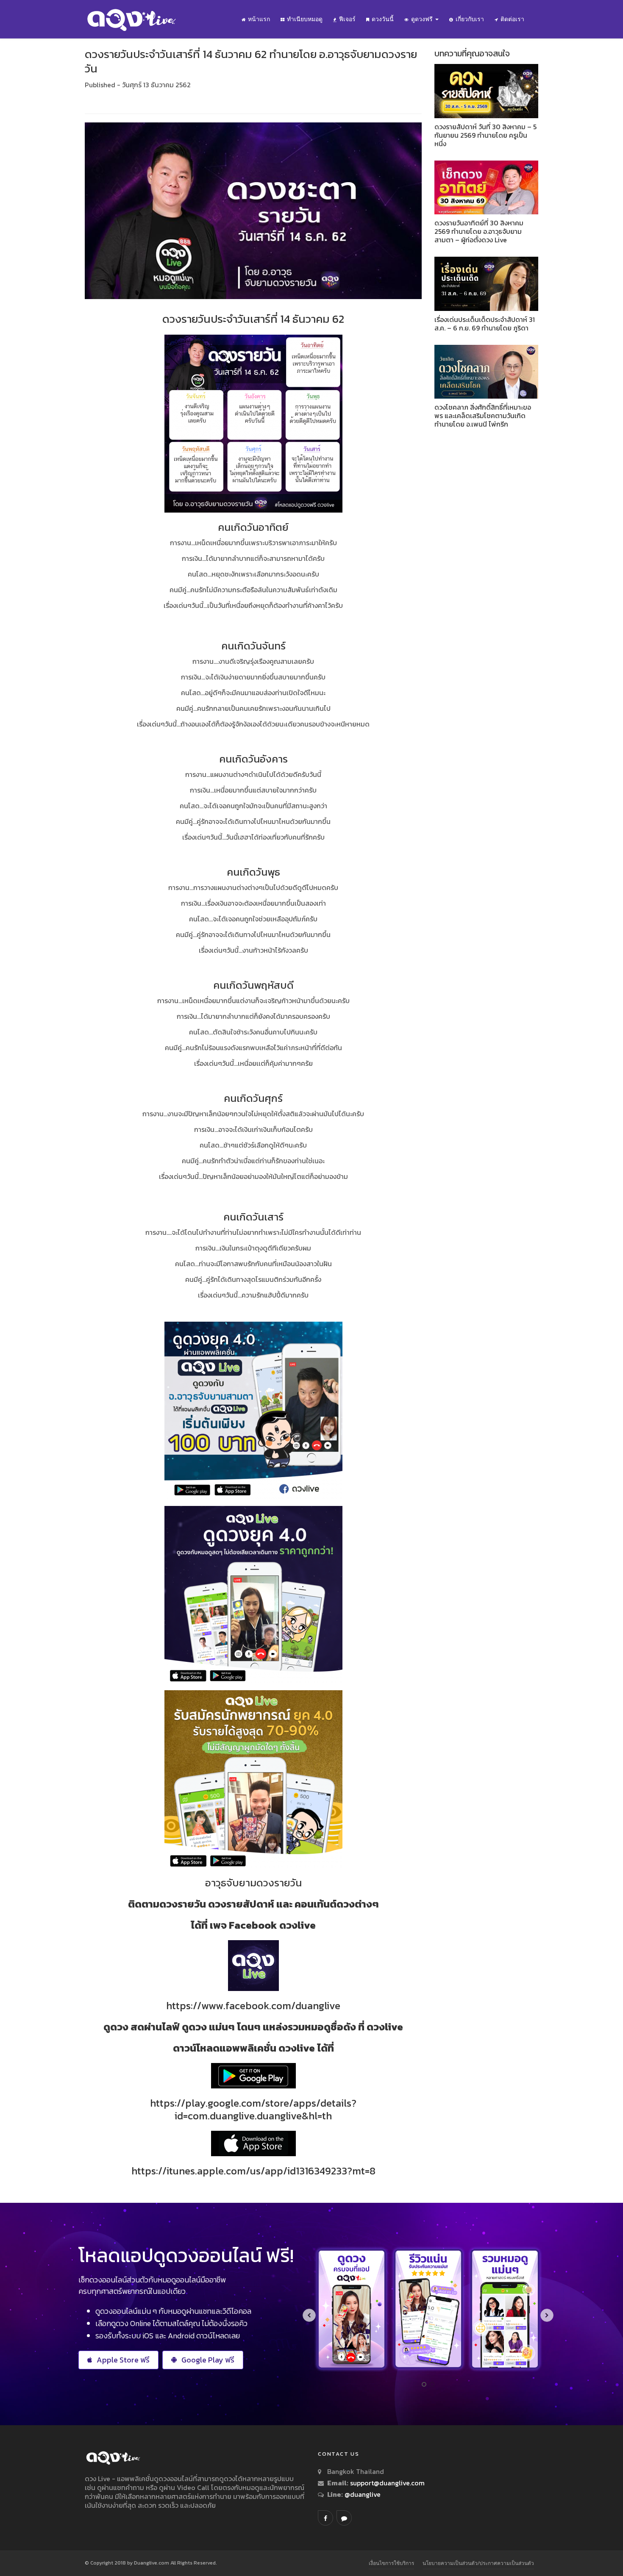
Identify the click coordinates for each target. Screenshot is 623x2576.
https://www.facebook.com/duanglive (253, 2006)
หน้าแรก (259, 19)
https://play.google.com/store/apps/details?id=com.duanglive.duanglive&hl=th (253, 2109)
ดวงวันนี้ (383, 19)
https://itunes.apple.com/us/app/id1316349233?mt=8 (253, 2171)
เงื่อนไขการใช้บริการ (391, 2563)
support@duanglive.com (387, 2483)
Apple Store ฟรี (123, 2360)
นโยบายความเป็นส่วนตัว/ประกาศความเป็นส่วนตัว (478, 2563)
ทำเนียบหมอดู (305, 19)
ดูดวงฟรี (423, 19)
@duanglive (362, 2494)
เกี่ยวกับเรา (470, 19)
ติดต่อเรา (512, 19)
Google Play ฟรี (208, 2360)
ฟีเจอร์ (347, 19)
